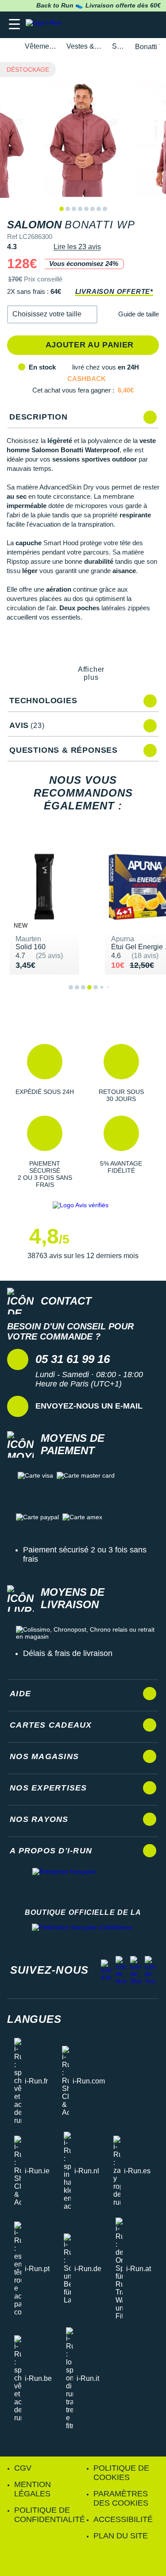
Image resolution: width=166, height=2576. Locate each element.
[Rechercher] (98, 25)
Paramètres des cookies (121, 2498)
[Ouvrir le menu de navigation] (14, 25)
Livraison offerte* (114, 291)
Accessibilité (123, 2519)
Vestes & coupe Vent (84, 46)
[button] (52, 314)
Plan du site (121, 2536)
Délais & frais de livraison (68, 1653)
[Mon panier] (150, 25)
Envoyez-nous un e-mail (89, 1406)
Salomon (118, 46)
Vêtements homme (41, 46)
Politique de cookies (121, 2473)
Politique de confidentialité (50, 2515)
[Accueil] (10, 47)
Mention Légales (33, 2489)
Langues (34, 2019)
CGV (23, 2468)
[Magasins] (116, 25)
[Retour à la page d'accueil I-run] (46, 25)
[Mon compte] (133, 25)
